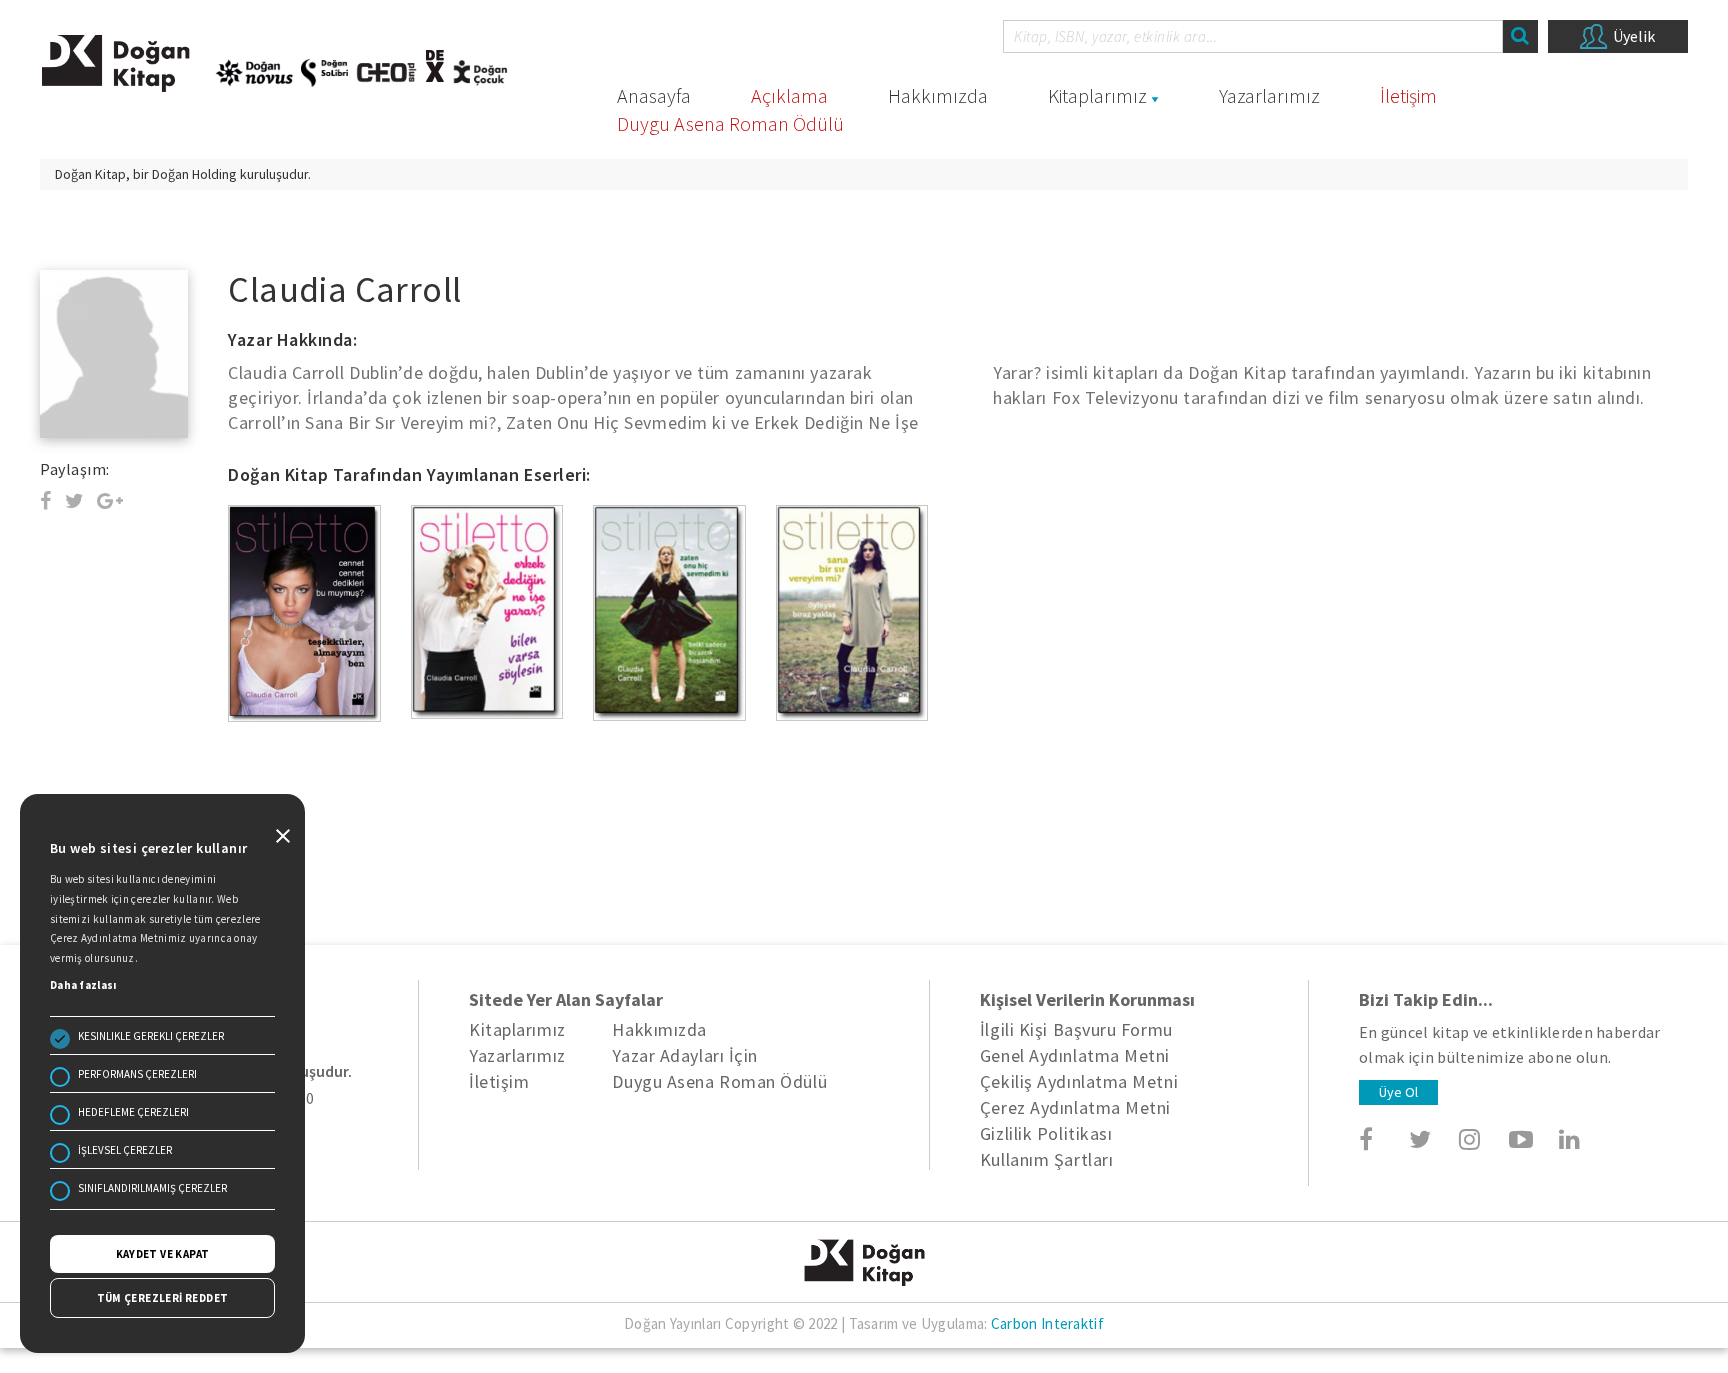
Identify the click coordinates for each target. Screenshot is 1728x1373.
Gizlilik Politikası (1046, 1133)
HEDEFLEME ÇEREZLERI (133, 1112)
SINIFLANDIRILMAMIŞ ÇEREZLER (152, 1188)
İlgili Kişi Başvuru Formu (1076, 1029)
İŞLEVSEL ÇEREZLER (125, 1150)
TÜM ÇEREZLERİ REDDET (163, 1298)
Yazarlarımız (1269, 95)
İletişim (1408, 95)
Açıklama (789, 95)
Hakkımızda (938, 95)
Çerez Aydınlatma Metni (1075, 1107)
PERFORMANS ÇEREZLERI (137, 1074)
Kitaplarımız (1097, 95)
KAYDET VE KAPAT (163, 1254)
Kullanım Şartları (1046, 1159)
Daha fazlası (83, 985)
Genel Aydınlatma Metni (1075, 1055)
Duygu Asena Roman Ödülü (730, 123)
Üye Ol (1398, 1092)
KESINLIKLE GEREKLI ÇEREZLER (151, 1036)
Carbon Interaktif (1047, 1323)
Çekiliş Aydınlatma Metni (1079, 1081)
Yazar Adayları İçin (684, 1055)
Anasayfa (654, 95)
